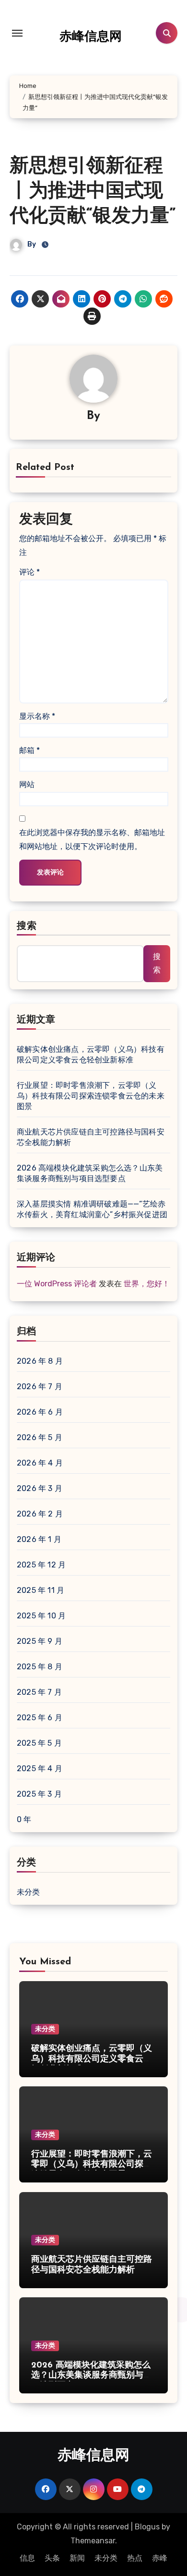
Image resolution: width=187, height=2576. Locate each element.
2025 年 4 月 (40, 1769)
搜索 (27, 926)
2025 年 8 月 (40, 1667)
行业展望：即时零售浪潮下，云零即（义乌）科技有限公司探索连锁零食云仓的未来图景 (91, 1096)
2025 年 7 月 (39, 1692)
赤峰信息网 (91, 37)
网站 (27, 784)
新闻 (77, 2558)
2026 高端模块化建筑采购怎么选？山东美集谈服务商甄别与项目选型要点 (90, 1173)
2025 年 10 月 (41, 1616)
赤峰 (160, 2558)
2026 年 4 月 (40, 1463)
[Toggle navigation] (17, 33)
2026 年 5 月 (40, 1437)
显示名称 (37, 716)
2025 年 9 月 (40, 1641)
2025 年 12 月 (41, 1565)
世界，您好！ (147, 1284)
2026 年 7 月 (40, 1387)
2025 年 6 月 (40, 1718)
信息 (27, 2558)
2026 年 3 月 (40, 1488)
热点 (135, 2558)
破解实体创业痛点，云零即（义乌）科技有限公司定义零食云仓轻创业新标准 (91, 1054)
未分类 (29, 1892)
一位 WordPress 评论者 (57, 1284)
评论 (29, 572)
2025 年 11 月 (41, 1590)
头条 (52, 2558)
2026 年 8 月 (40, 1361)
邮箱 (29, 750)
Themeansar (93, 2541)
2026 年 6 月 (40, 1412)
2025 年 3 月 (39, 1794)
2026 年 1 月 (39, 1539)
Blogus (147, 2527)
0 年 (24, 1819)
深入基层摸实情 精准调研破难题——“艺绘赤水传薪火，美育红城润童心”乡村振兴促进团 (92, 1209)
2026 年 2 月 (40, 1514)
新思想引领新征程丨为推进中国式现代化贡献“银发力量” (93, 192)
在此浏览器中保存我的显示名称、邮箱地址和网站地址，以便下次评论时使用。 (92, 839)
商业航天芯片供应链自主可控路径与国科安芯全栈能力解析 (91, 1137)
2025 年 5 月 (39, 1743)
